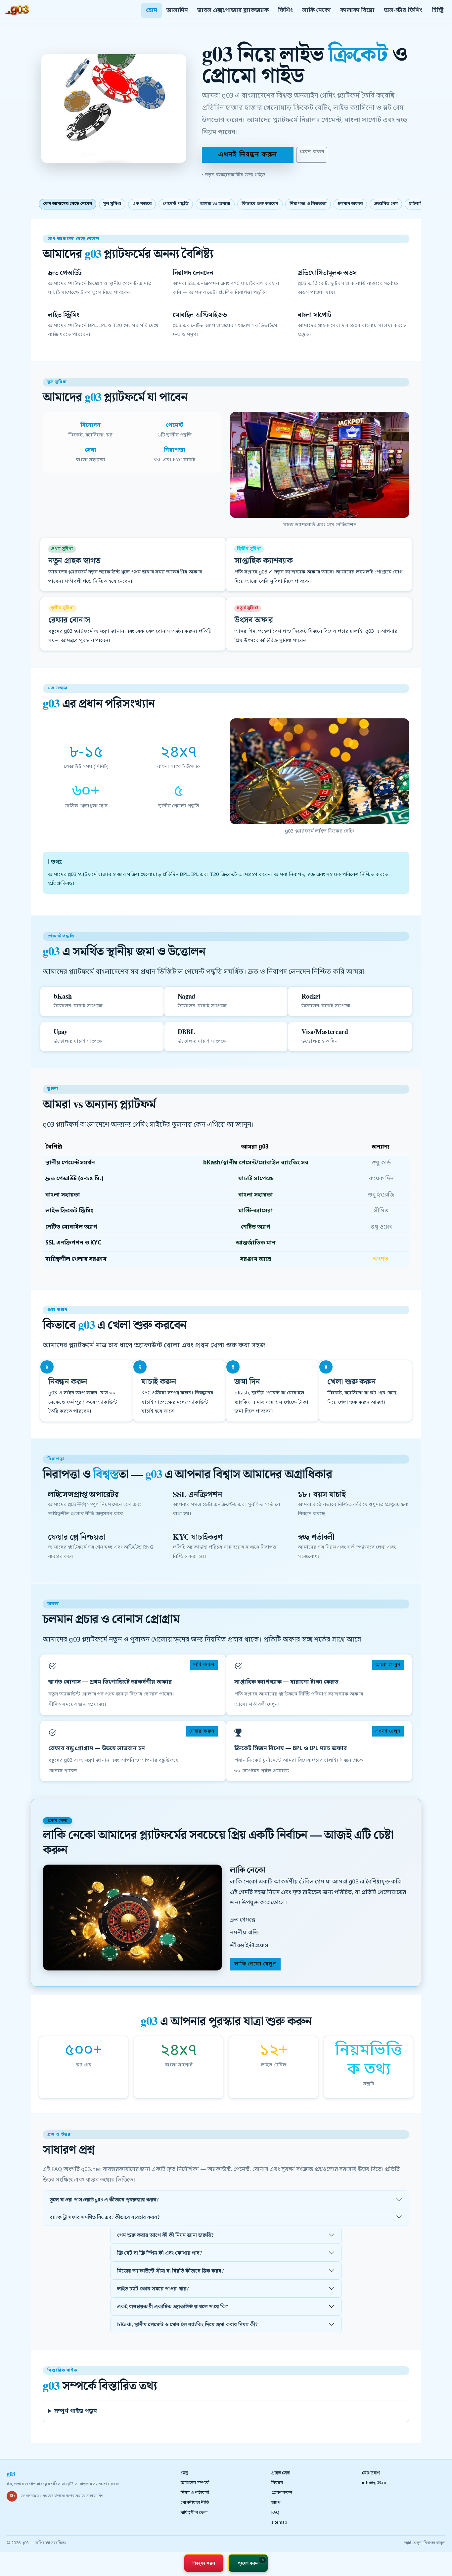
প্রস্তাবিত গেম (386, 204)
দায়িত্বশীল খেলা (194, 2513)
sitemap (279, 2523)
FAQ (275, 2513)
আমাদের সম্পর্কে (195, 2483)
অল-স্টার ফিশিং (403, 10)
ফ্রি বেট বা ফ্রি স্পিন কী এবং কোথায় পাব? (160, 2253)
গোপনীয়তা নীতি (195, 2503)
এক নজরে (142, 204)
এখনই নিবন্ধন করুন (248, 155)
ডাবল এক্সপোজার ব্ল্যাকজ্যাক (233, 10)
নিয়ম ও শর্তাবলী (195, 2493)
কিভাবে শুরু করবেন (260, 204)
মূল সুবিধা (112, 204)
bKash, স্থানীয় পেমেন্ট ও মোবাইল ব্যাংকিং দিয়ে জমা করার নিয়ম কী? (187, 2324)
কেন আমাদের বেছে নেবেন (68, 204)
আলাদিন (177, 10)
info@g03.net (375, 2483)
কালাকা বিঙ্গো (357, 10)
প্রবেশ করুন (312, 152)
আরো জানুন (388, 1665)
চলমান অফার (350, 204)
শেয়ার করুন (202, 1731)
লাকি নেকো (316, 10)
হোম (152, 10)
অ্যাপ (276, 2503)
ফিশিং (285, 10)
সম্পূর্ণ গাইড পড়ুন (76, 2411)
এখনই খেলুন (388, 1731)
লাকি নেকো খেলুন (255, 1964)
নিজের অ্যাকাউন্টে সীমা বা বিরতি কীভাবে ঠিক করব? (171, 2270)
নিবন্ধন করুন (204, 2563)
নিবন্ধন (277, 2483)
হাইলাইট (417, 204)
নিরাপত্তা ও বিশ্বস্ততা (308, 204)
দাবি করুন (204, 1665)
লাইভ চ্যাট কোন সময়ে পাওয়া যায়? (153, 2288)
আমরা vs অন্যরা (215, 204)
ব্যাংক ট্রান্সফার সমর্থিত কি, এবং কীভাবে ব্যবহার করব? (105, 2217)
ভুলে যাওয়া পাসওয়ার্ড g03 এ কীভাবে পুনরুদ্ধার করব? (104, 2199)
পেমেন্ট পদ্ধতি (176, 204)
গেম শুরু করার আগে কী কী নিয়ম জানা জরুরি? (165, 2235)
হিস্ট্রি (438, 10)
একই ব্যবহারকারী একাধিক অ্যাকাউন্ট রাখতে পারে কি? (173, 2306)
